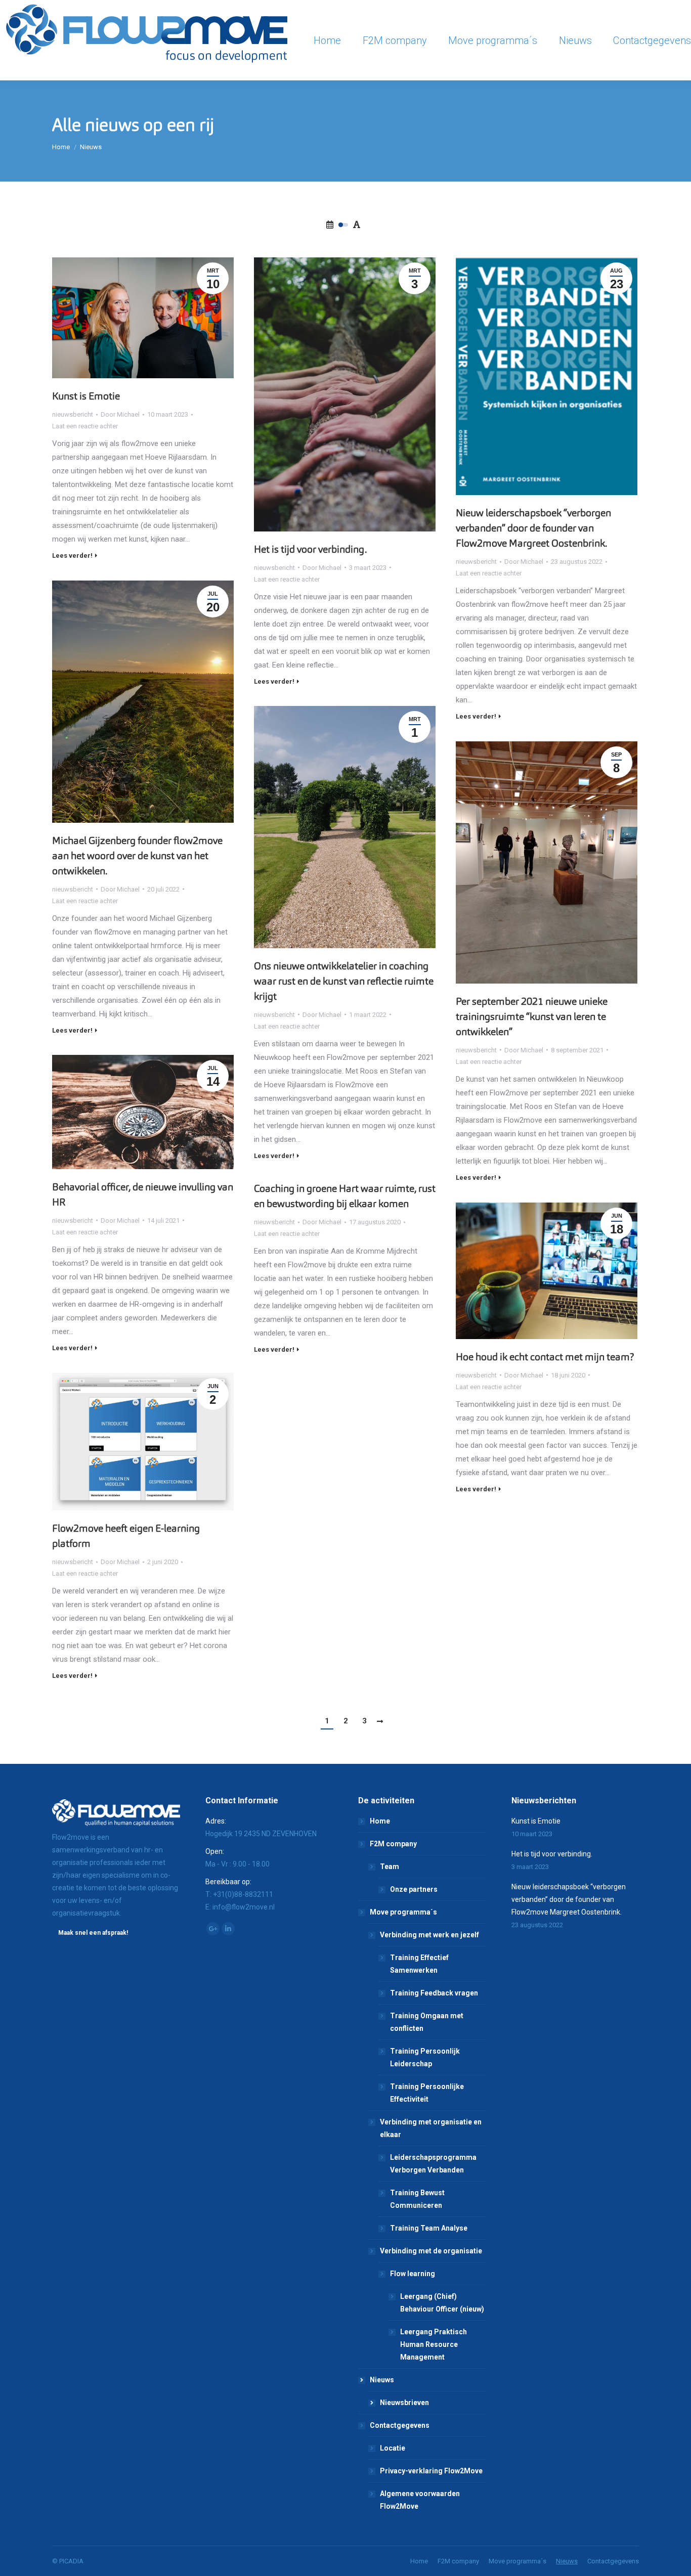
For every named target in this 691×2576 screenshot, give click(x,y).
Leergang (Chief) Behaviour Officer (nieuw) (442, 2303)
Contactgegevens (400, 2425)
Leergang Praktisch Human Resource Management (434, 2344)
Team (390, 1867)
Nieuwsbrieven (404, 2403)
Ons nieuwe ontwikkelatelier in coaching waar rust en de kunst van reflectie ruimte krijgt (344, 981)
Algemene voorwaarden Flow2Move (420, 2500)
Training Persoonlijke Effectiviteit (427, 2093)
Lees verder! (72, 556)
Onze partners (414, 1889)
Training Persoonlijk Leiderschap (425, 2057)
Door (120, 414)
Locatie (393, 2448)
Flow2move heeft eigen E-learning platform (126, 1536)
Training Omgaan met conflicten (427, 2022)
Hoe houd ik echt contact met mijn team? (545, 1357)
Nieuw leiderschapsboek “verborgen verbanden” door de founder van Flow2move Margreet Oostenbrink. (533, 528)
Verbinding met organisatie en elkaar (431, 2128)
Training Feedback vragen (434, 1993)
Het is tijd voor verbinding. (310, 549)
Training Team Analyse (429, 2228)
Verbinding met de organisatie (431, 2251)
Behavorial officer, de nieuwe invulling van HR (143, 1194)
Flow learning (413, 2274)
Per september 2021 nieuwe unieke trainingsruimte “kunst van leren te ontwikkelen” (532, 1016)
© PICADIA (68, 2561)
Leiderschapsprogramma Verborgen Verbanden (433, 2164)
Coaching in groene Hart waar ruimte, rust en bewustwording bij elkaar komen (345, 1196)
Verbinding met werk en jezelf (429, 1935)
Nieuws (382, 2380)
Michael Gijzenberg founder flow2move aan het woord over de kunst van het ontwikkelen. (137, 856)
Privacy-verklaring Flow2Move (431, 2471)
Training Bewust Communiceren (417, 2199)
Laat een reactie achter (85, 426)
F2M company (393, 1844)
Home (61, 147)
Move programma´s (403, 1912)
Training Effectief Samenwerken (419, 1964)
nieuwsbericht (73, 414)
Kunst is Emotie (86, 396)
